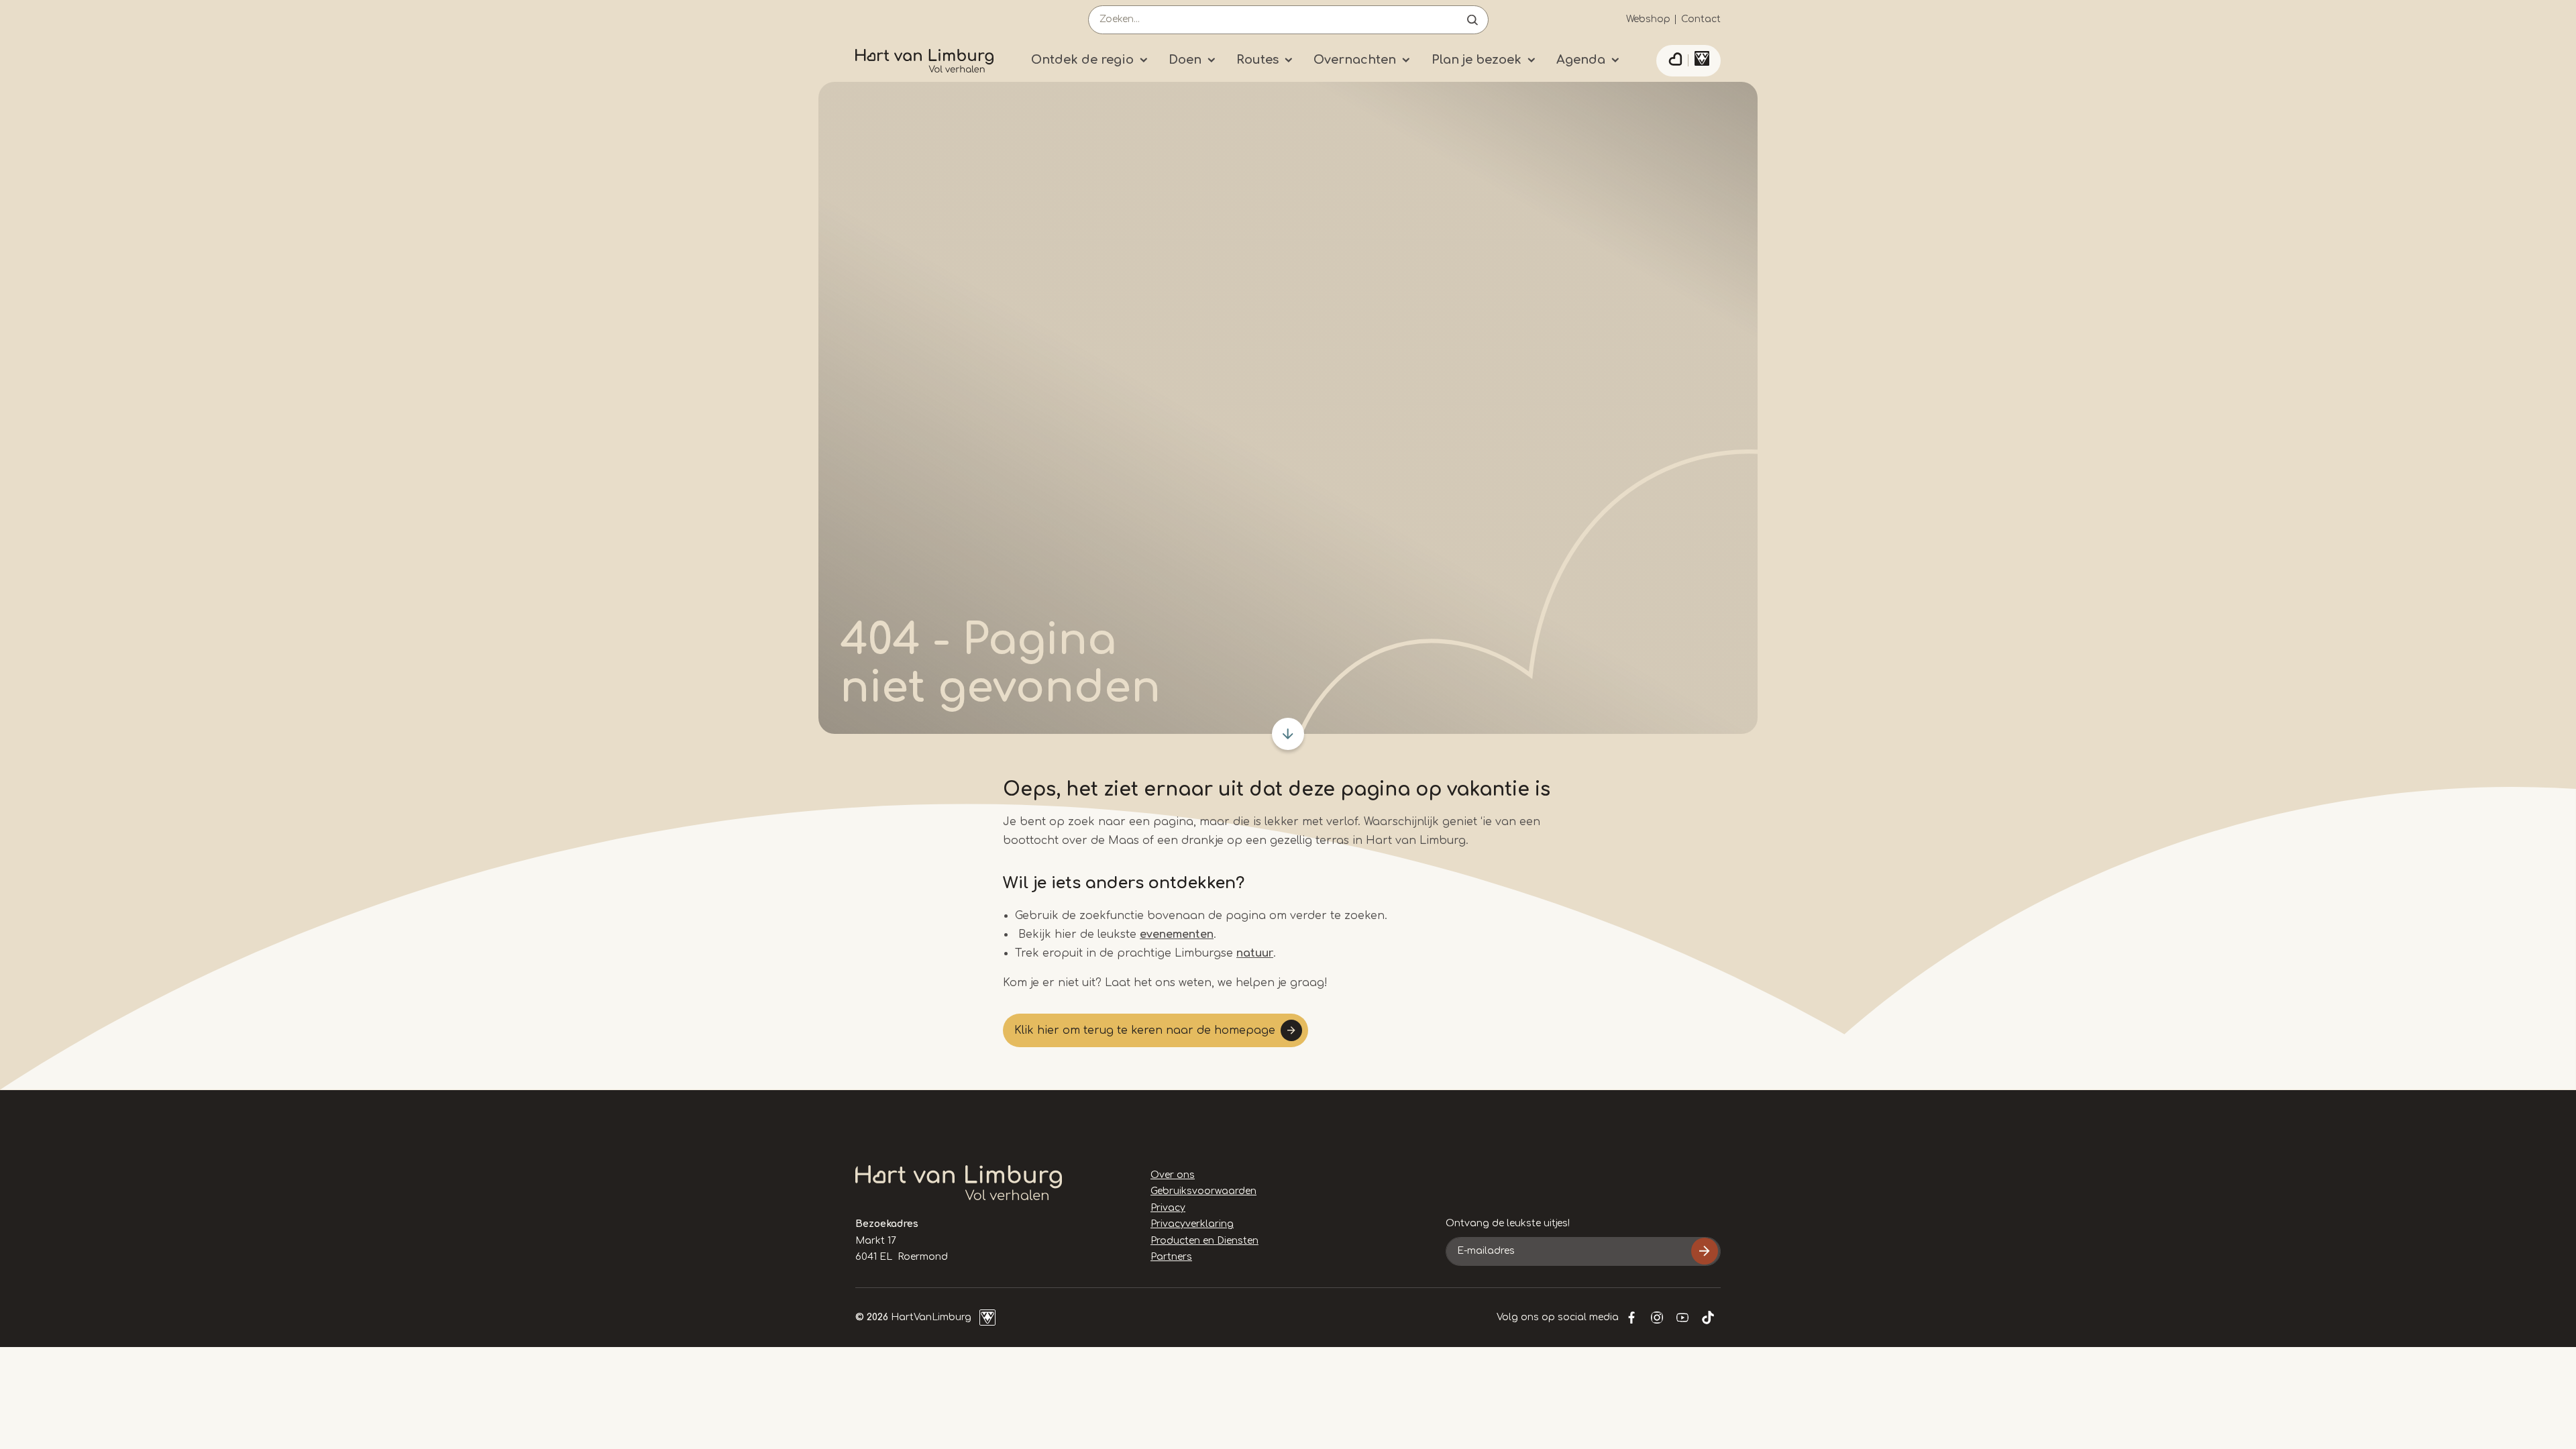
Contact (1701, 19)
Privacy (1168, 1208)
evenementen (1177, 934)
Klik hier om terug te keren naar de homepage (1145, 1030)
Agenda (1581, 60)
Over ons (1173, 1175)
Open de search (1472, 20)
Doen (1185, 60)
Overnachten (1355, 60)
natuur (1255, 953)
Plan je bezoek (1477, 60)
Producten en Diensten (1204, 1241)
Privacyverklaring (1192, 1224)
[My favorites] (1675, 61)
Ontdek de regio (1082, 60)
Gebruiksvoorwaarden (1203, 1191)
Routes (1257, 60)
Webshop (1648, 19)
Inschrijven (1705, 1251)
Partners (1171, 1257)
